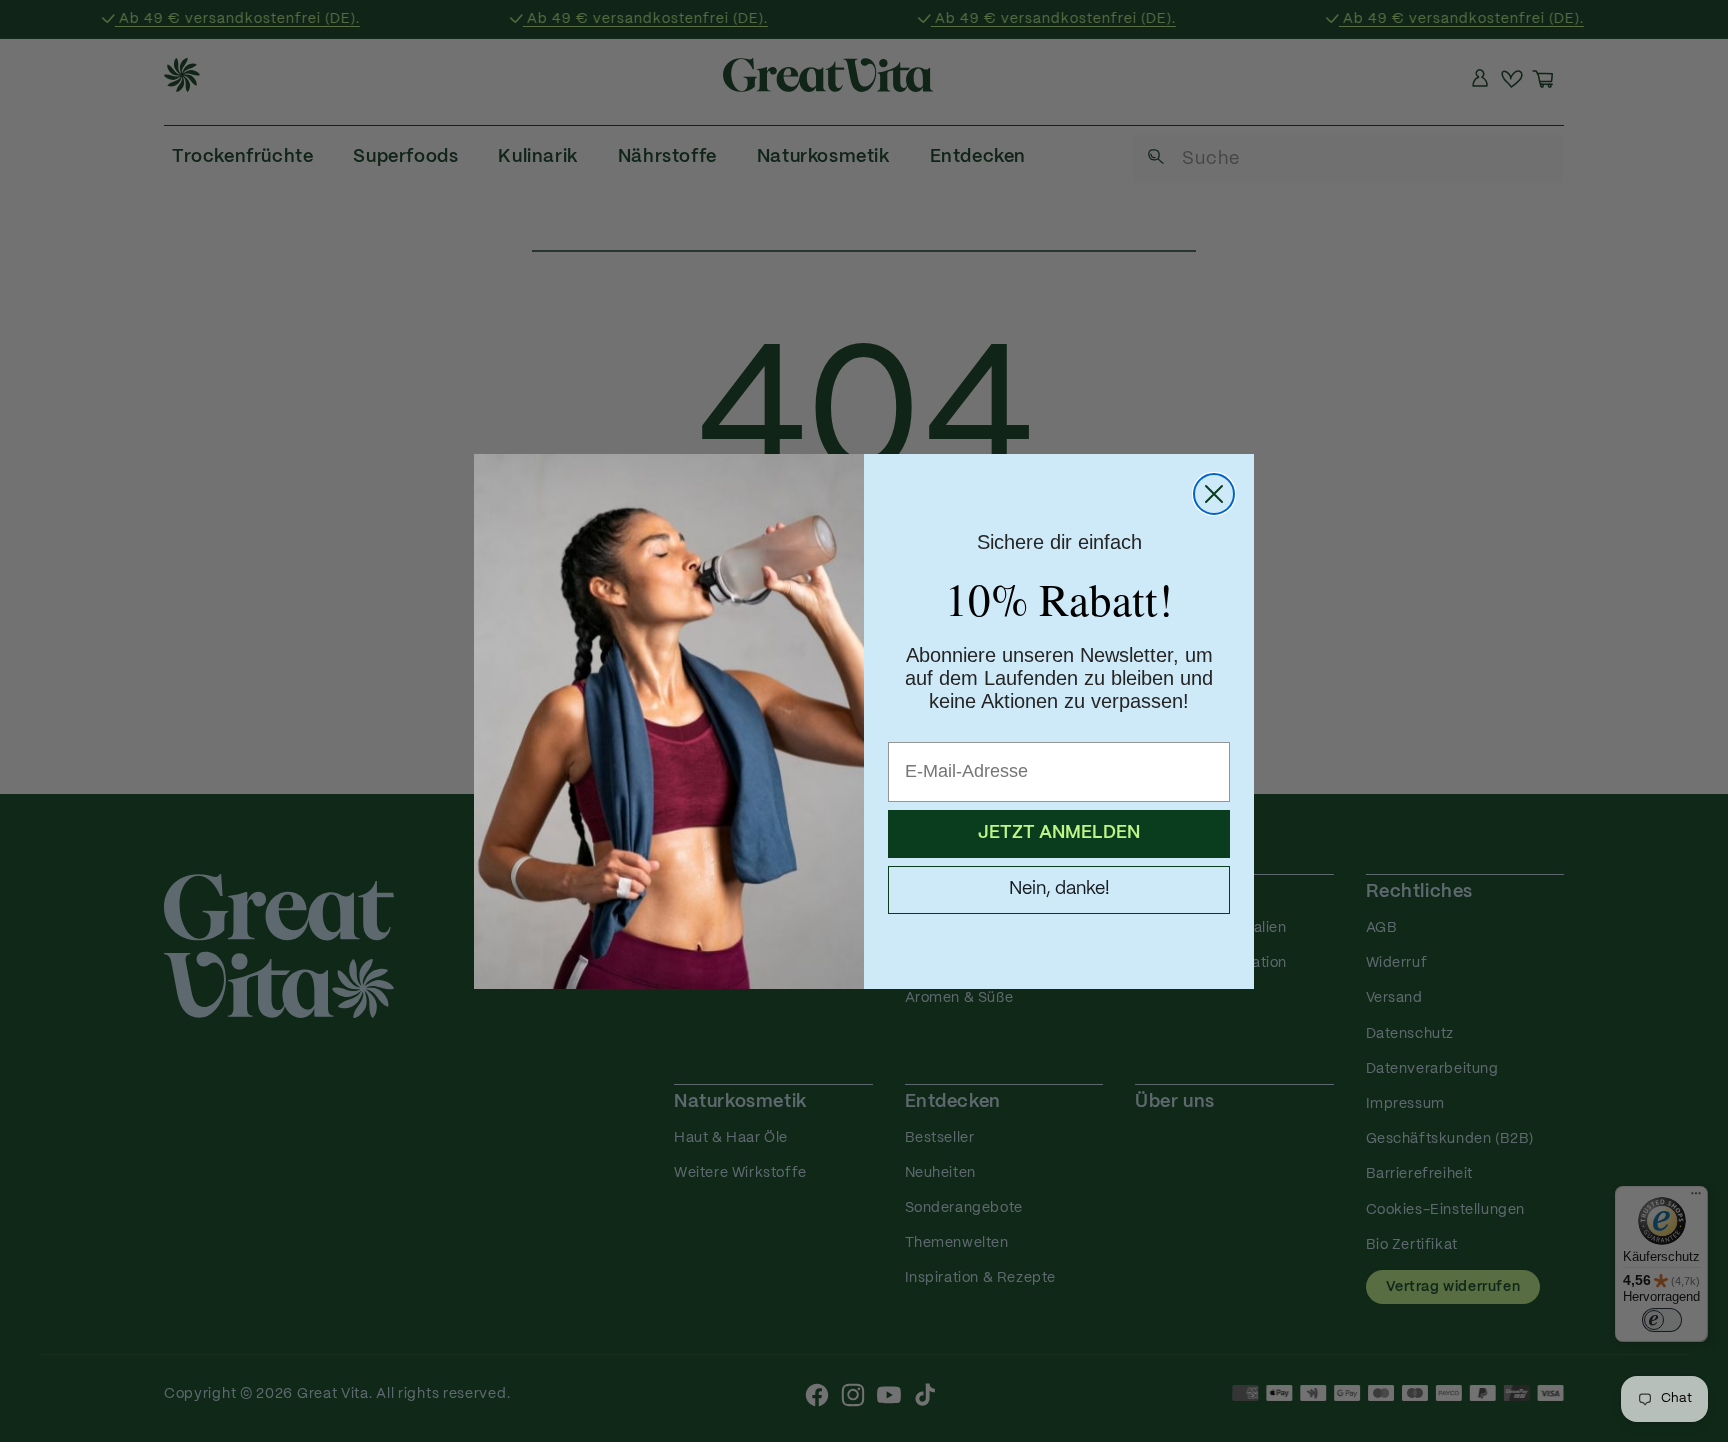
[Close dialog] (1214, 494)
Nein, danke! (1059, 889)
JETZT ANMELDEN (1059, 833)
